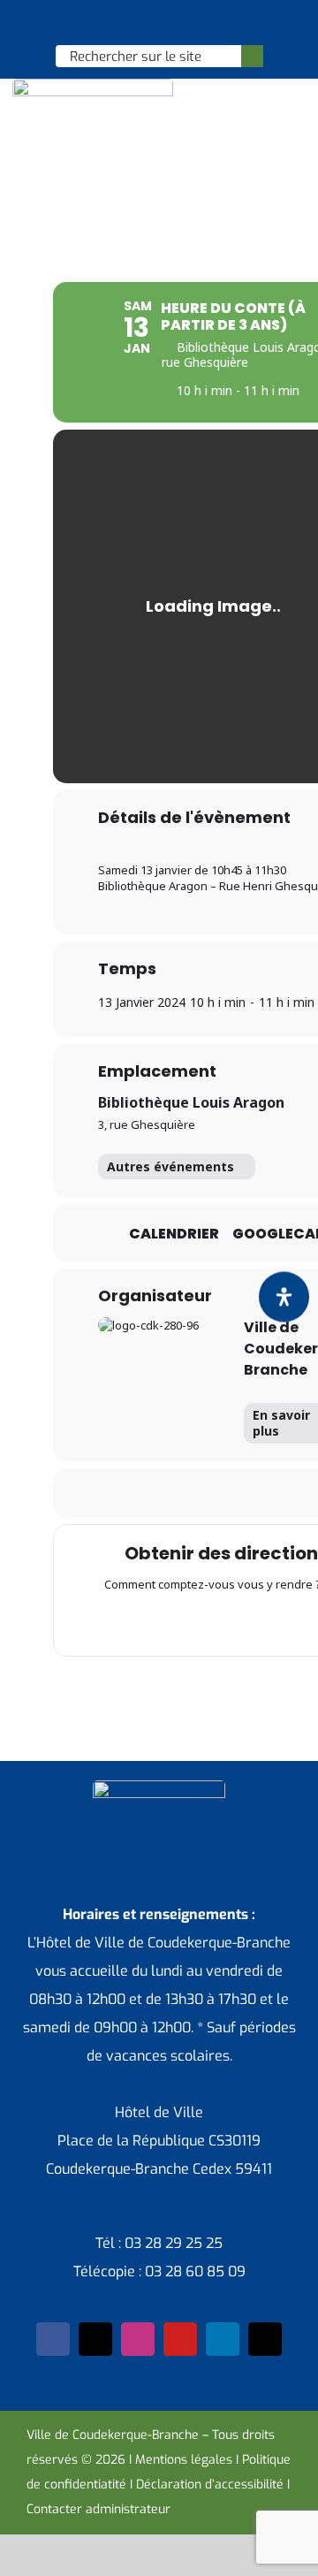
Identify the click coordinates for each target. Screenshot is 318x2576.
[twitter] (95, 2339)
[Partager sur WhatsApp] (228, 1493)
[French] (158, 23)
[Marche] (247, 1621)
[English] (135, 23)
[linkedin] (223, 2339)
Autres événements (170, 1166)
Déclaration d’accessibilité (210, 2485)
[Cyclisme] (282, 1621)
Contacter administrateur (98, 2509)
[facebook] (53, 2339)
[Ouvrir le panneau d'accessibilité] (284, 1297)
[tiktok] (265, 2339)
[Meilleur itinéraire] (144, 1621)
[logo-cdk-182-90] (93, 85)
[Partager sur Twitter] (158, 1493)
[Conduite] (178, 1621)
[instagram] (138, 2339)
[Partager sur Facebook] (122, 1493)
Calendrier (174, 1234)
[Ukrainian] (181, 23)
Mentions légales (184, 2460)
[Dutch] (112, 23)
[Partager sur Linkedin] (193, 1493)
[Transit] (213, 1621)
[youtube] (180, 2339)
